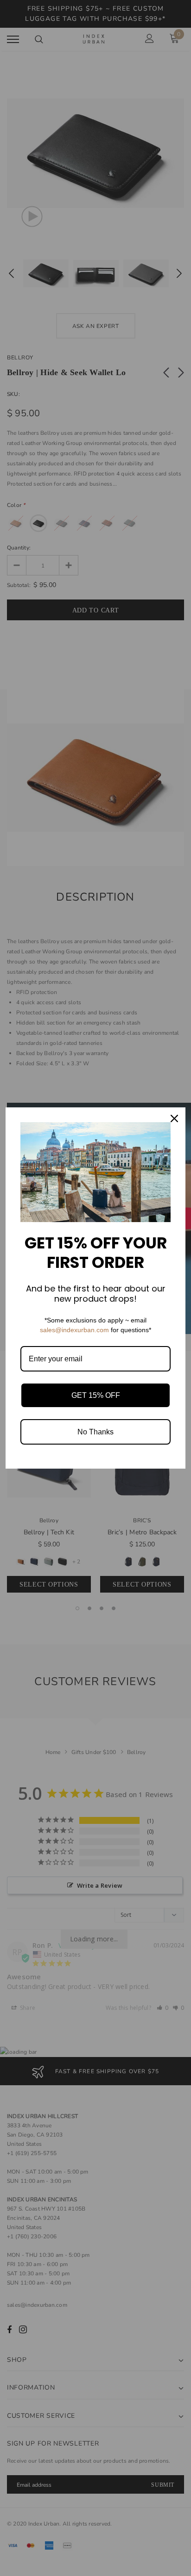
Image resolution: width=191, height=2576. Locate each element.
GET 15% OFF (96, 1395)
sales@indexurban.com (74, 1330)
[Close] (174, 1118)
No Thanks (95, 1432)
